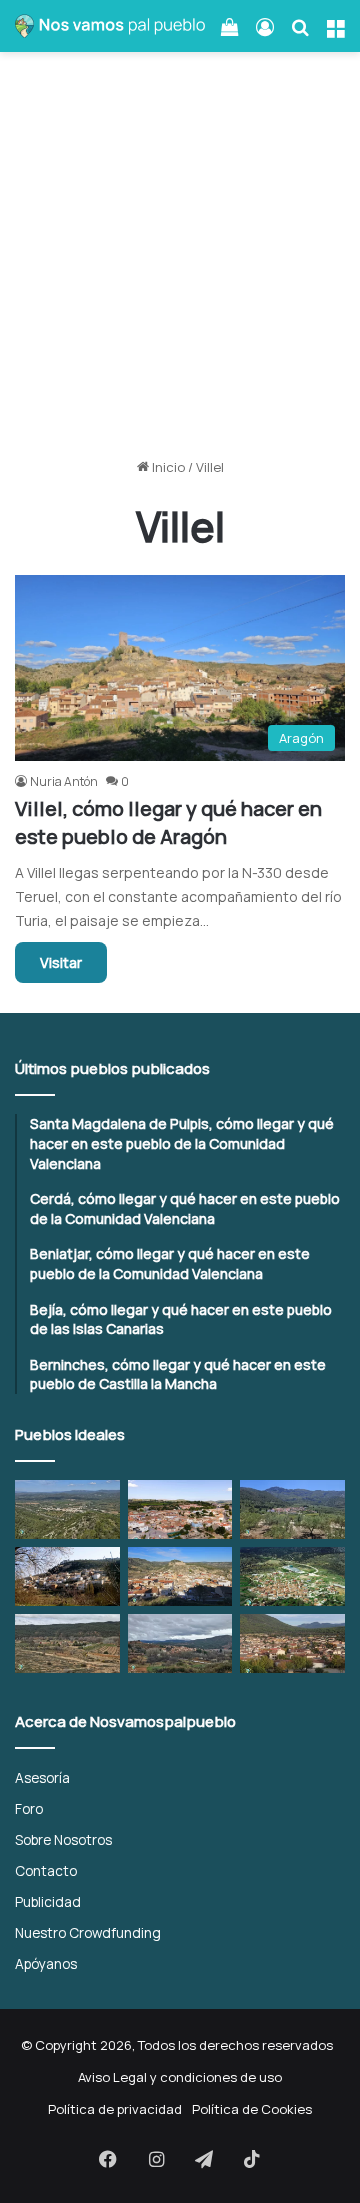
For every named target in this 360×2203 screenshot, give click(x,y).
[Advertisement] (180, 262)
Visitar (61, 962)
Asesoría (42, 1777)
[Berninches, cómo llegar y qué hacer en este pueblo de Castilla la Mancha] (67, 1576)
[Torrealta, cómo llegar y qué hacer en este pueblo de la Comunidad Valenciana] (67, 1643)
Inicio (167, 467)
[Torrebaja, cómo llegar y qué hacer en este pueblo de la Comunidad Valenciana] (180, 1643)
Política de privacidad (115, 2109)
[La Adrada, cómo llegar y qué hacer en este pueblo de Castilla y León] (292, 1643)
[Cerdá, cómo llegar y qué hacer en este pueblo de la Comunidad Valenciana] (180, 1509)
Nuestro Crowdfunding (88, 1932)
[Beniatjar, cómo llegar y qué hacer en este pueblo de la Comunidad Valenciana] (292, 1509)
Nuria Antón (64, 781)
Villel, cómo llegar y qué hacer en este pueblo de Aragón (168, 822)
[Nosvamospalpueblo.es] (110, 26)
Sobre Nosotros (63, 1839)
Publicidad (48, 1901)
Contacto (46, 1870)
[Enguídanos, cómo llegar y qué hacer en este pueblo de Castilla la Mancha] (180, 1576)
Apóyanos (46, 1963)
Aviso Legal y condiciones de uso (180, 2077)
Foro (29, 1808)
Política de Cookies (252, 2109)
